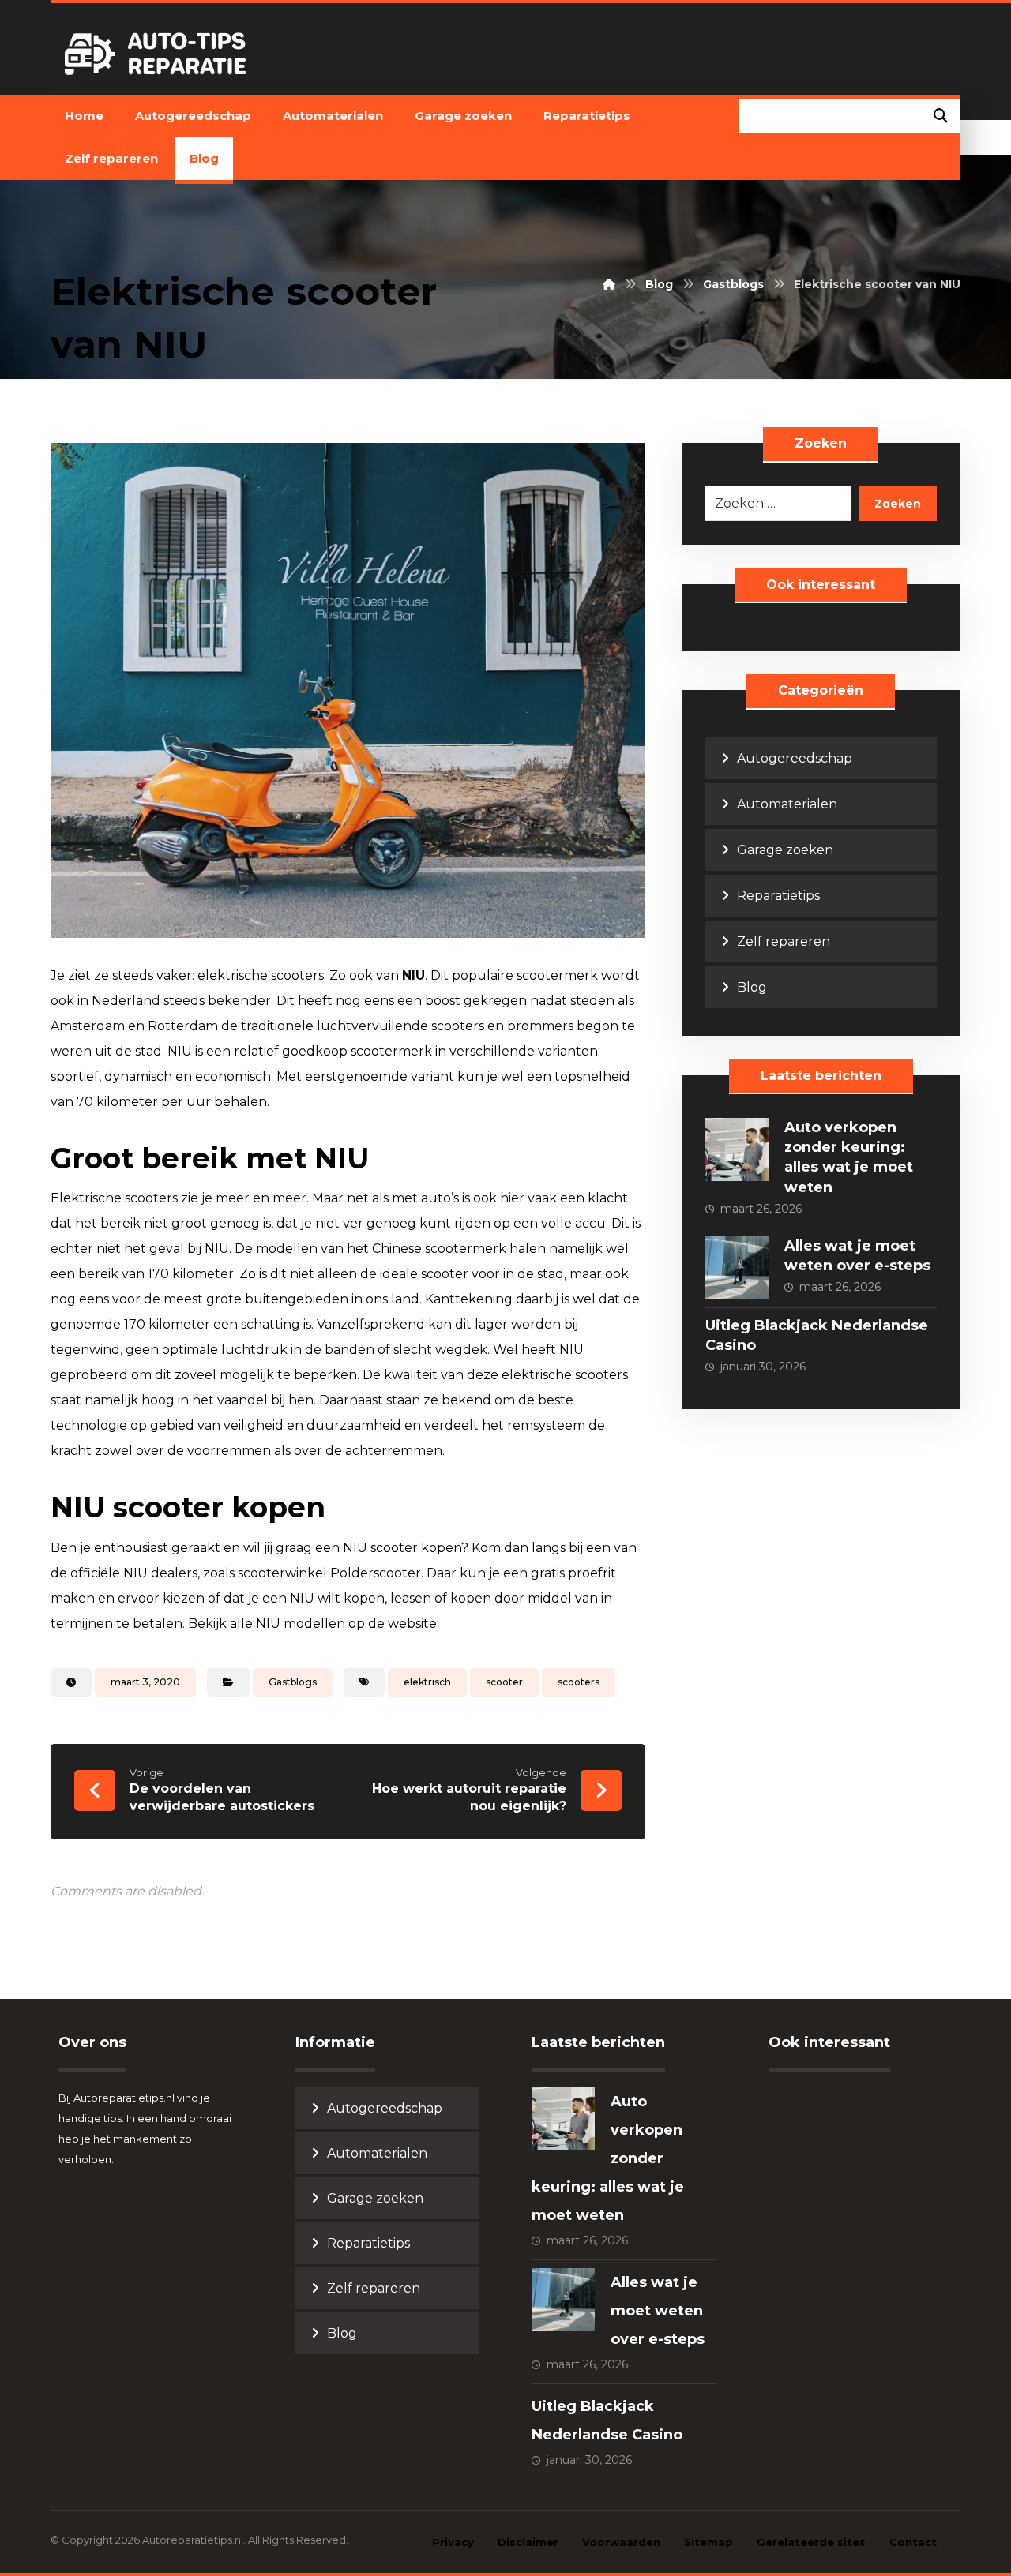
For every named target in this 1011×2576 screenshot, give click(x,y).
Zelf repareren (784, 941)
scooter (504, 1682)
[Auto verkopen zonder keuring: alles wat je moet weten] (737, 1149)
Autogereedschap (795, 758)
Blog (752, 987)
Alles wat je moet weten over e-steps (658, 2311)
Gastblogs (293, 1682)
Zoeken (898, 504)
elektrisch (427, 1682)
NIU (413, 975)
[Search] (941, 116)
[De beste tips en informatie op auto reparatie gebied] (158, 54)
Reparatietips (778, 896)
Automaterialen (787, 804)
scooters (579, 1682)
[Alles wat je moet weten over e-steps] (737, 1268)
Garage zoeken (785, 850)
